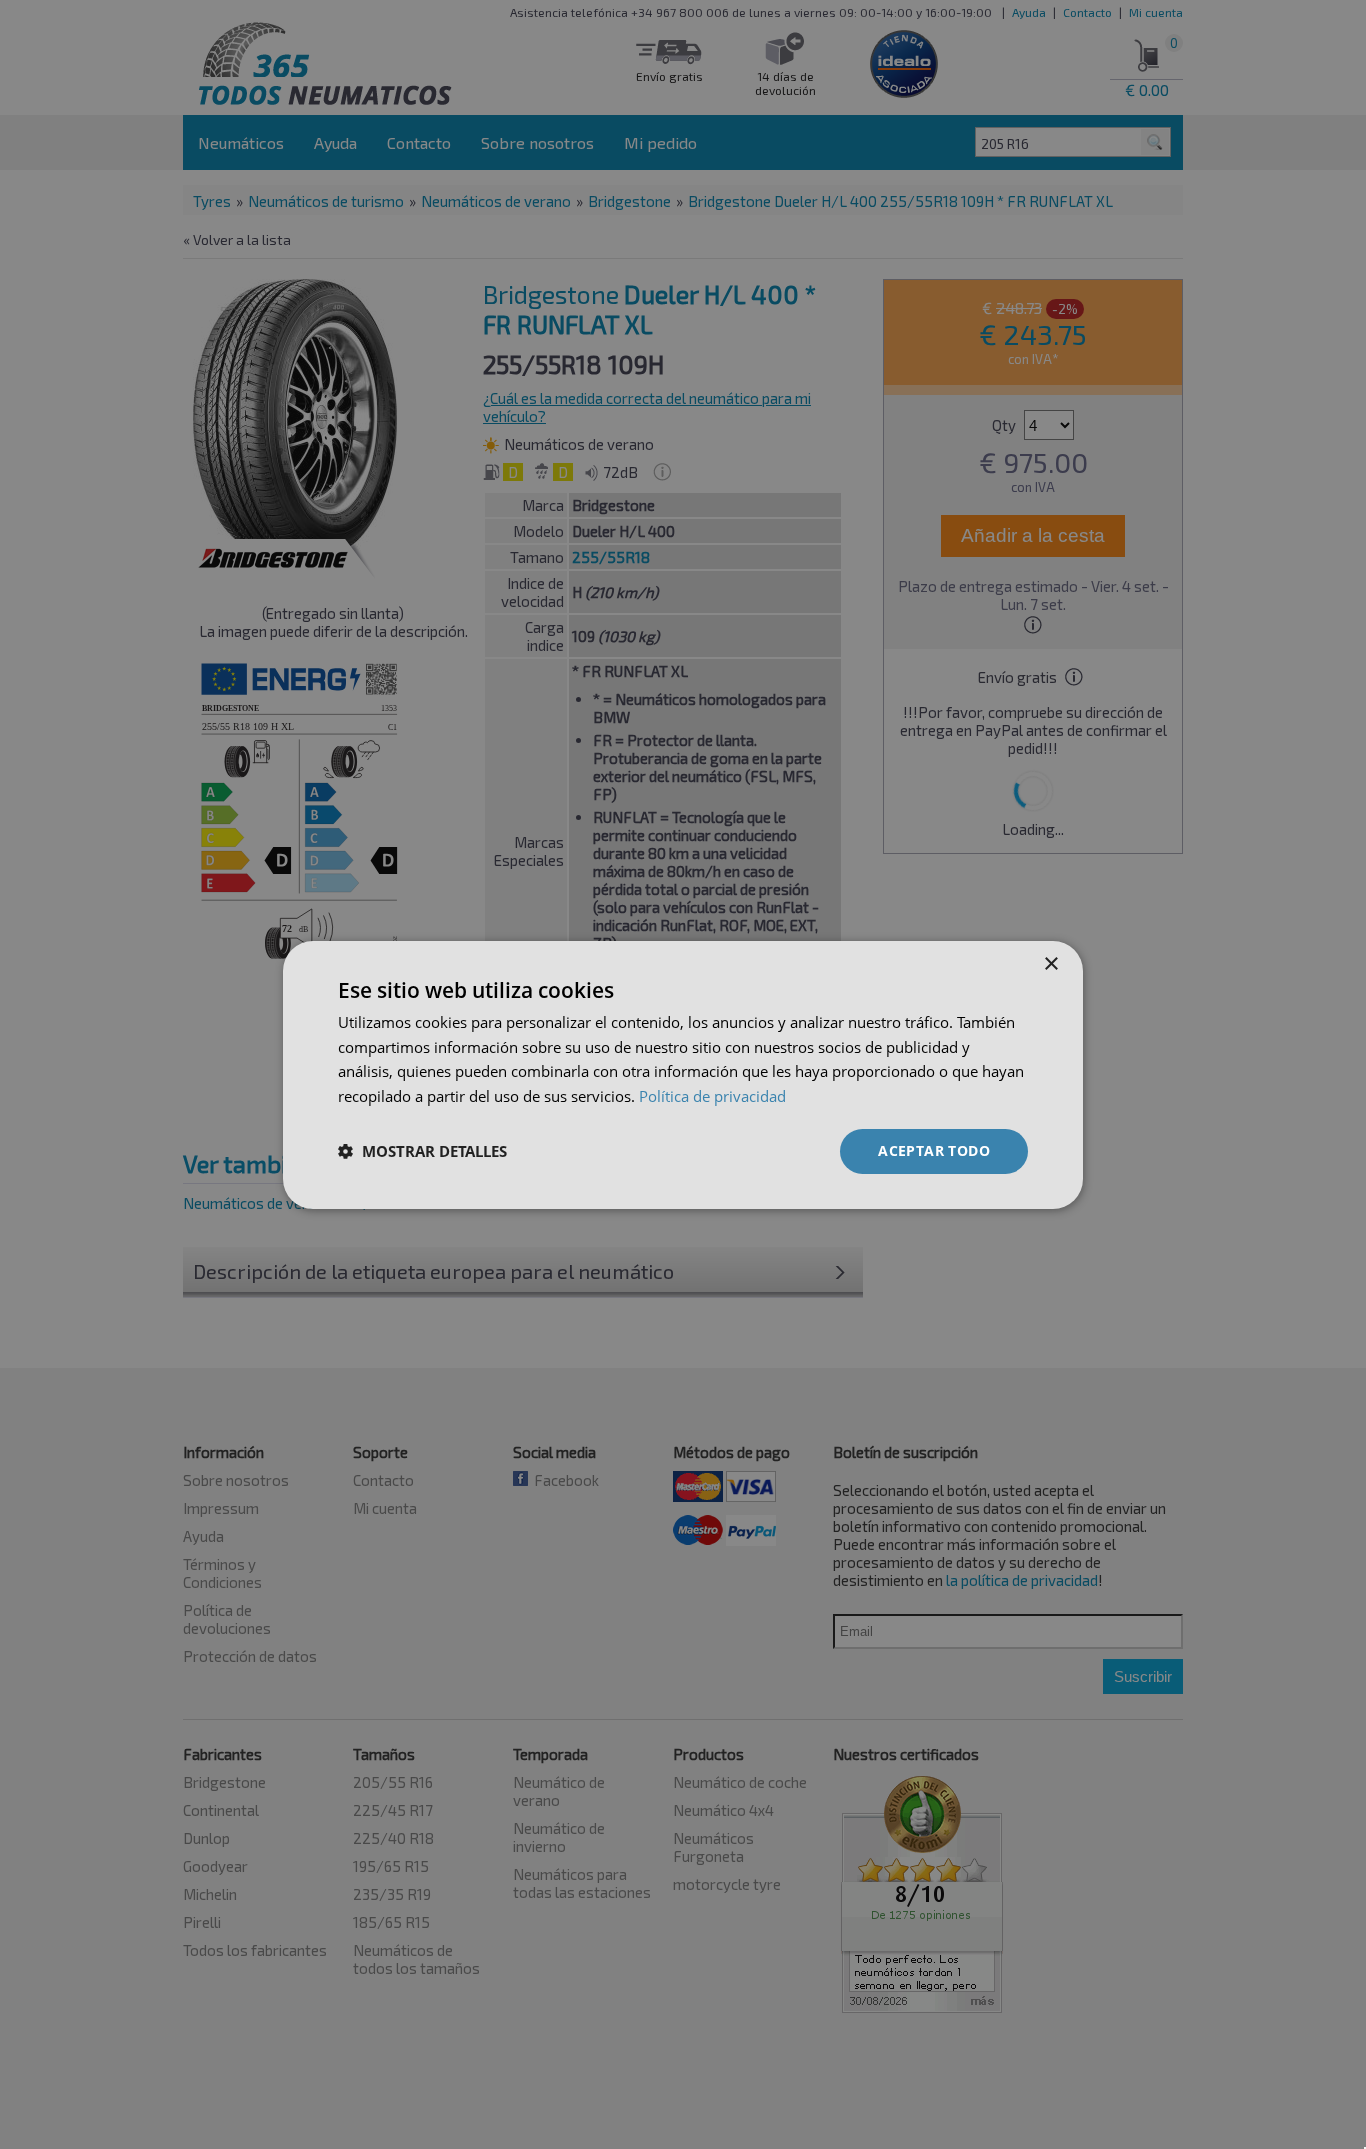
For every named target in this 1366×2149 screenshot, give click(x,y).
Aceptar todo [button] (934, 1150)
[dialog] (683, 1074)
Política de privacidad (712, 1096)
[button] (422, 1151)
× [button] (1050, 963)
